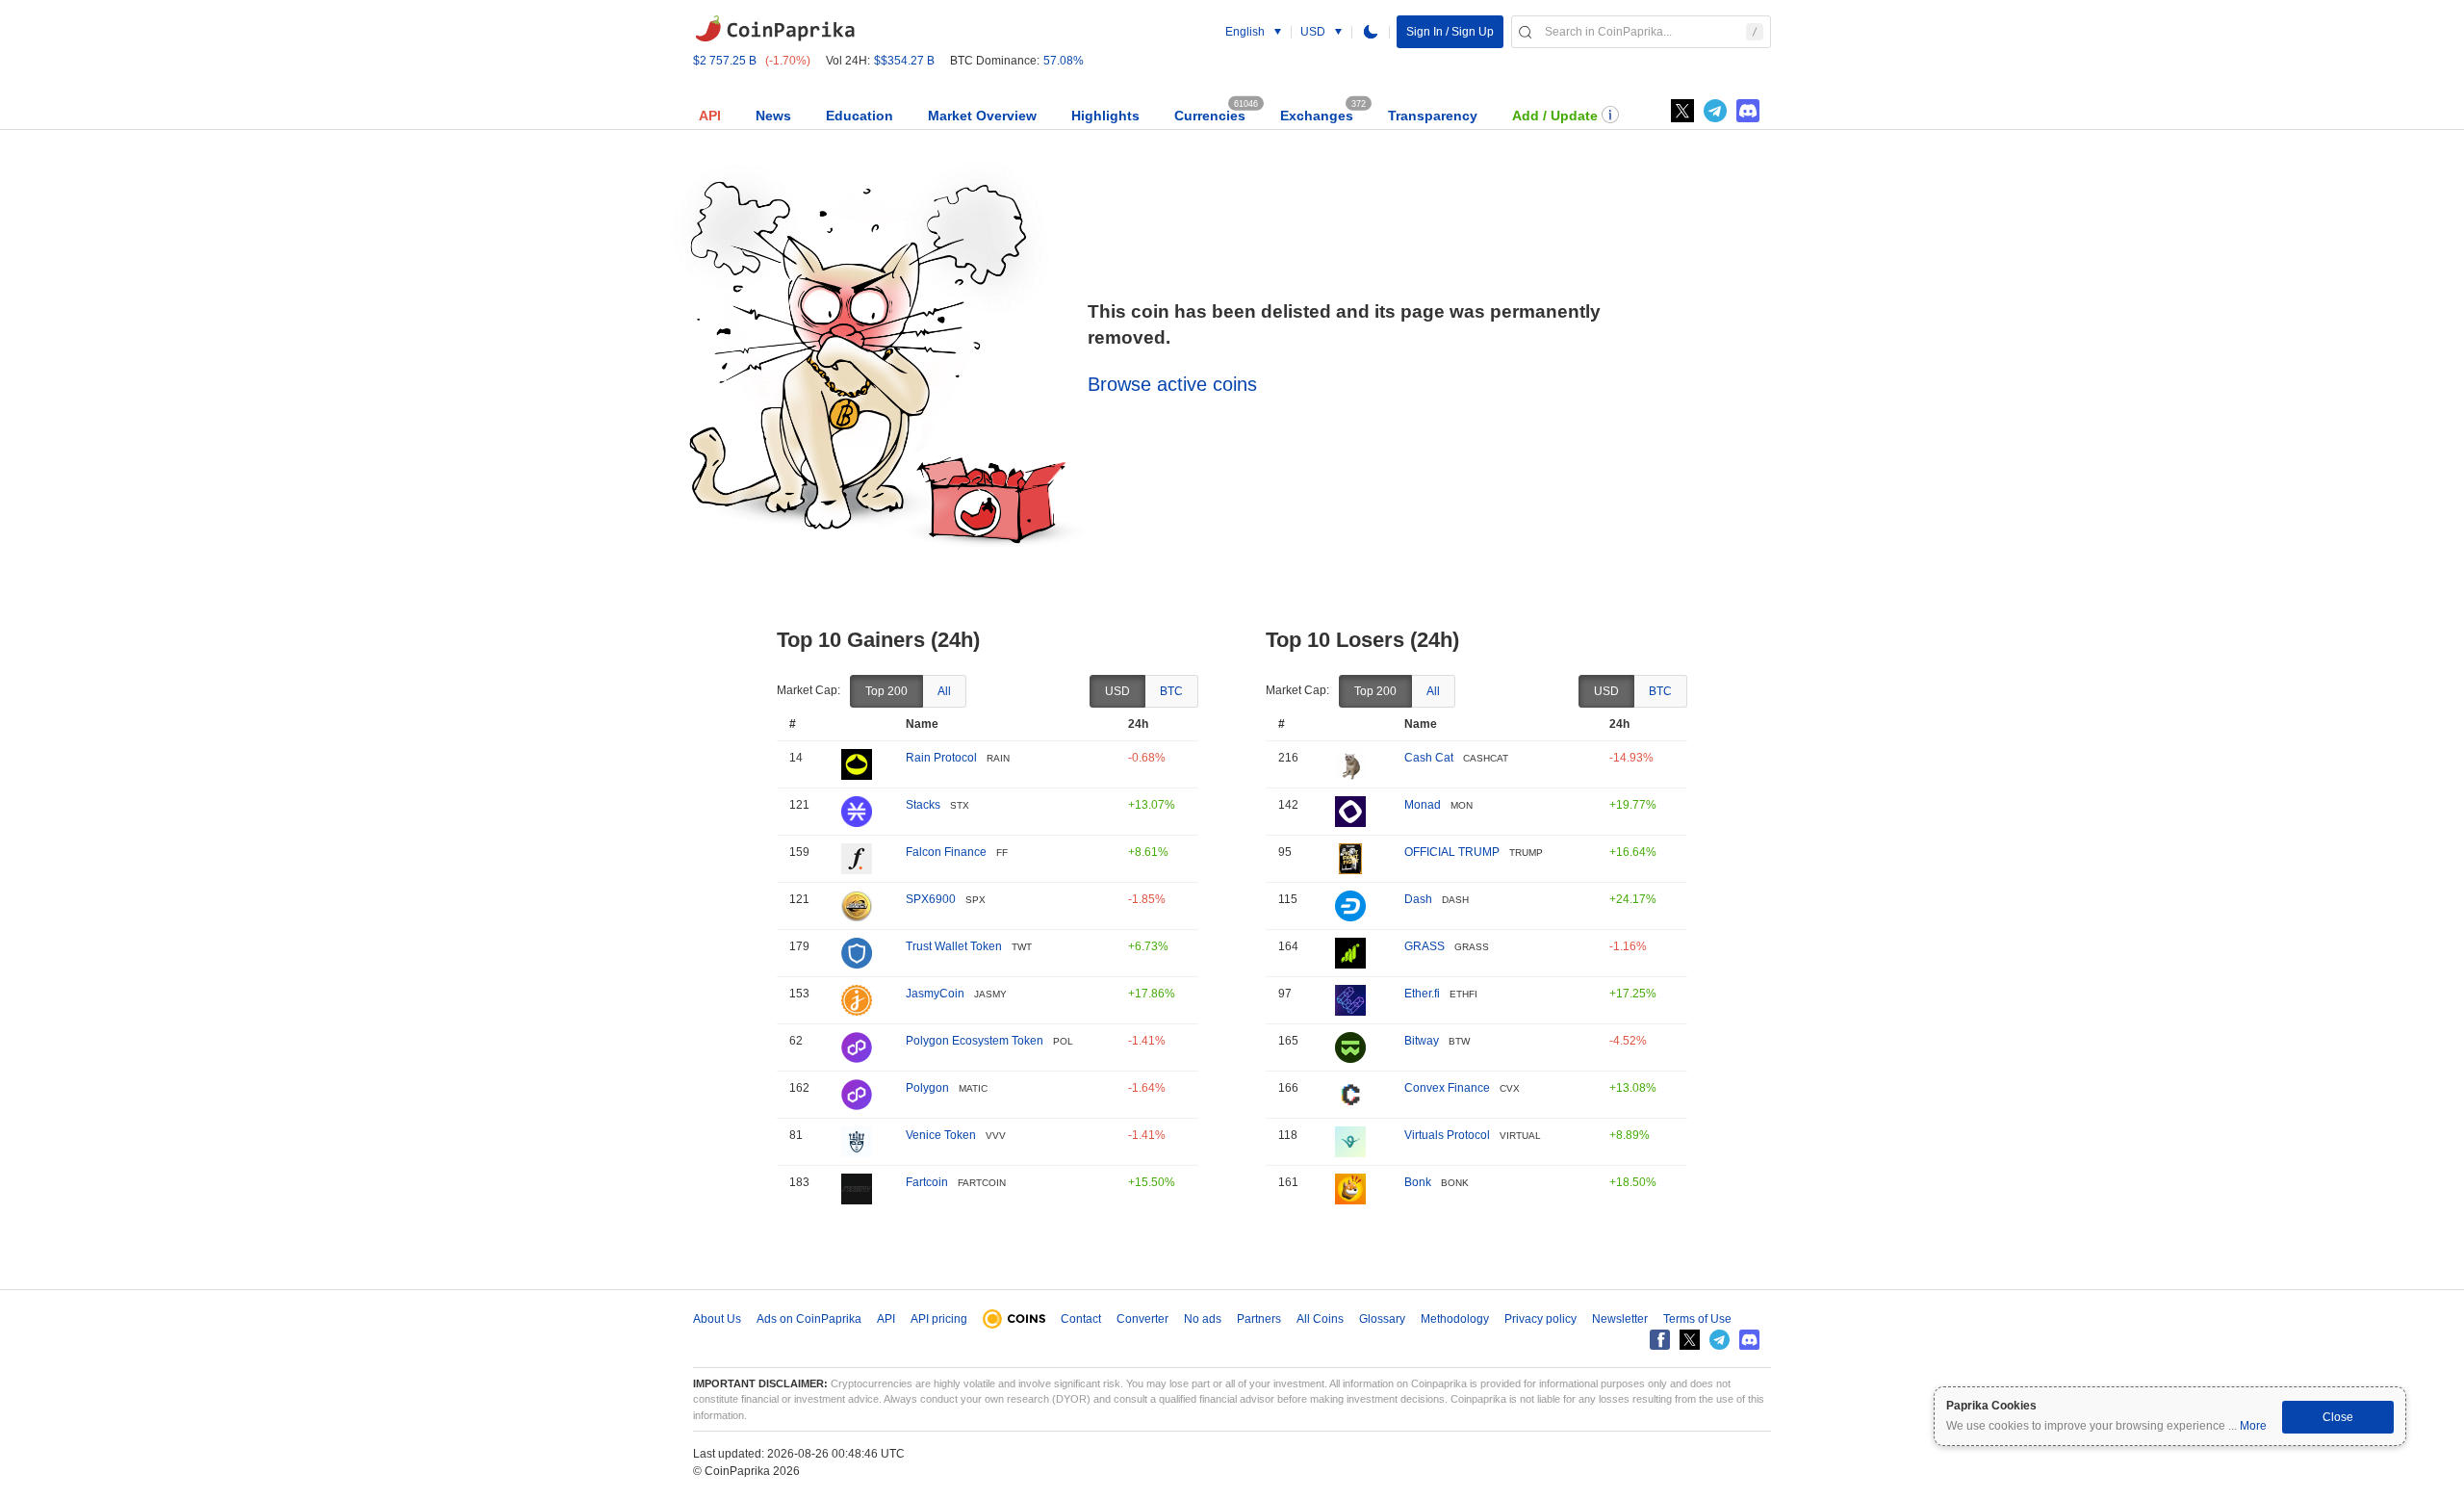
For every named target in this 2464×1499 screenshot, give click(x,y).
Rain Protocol (941, 758)
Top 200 (886, 691)
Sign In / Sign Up (1450, 32)
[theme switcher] (1371, 32)
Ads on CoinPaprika (809, 1319)
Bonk (1418, 1182)
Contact (1081, 1319)
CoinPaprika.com (775, 29)
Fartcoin (927, 1182)
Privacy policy (1540, 1319)
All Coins (1320, 1319)
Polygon (927, 1088)
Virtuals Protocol (1447, 1135)
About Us (717, 1319)
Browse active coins (1172, 384)
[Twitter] (1682, 111)
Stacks (923, 805)
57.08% (1064, 61)
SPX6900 (931, 899)
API (710, 116)
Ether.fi (1422, 994)
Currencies (1210, 116)
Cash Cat (1429, 758)
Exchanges (1317, 116)
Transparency (1433, 116)
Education (860, 116)
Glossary (1382, 1319)
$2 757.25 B (725, 61)
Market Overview (982, 116)
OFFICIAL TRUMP (1452, 852)
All (944, 691)
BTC (1171, 691)
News (773, 116)
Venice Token (941, 1135)
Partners (1259, 1319)
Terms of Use (1697, 1319)
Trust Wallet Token (954, 946)
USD (1117, 691)
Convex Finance (1447, 1088)
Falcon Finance (946, 852)
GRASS (1424, 946)
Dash (1418, 899)
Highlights (1105, 116)
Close (2338, 1417)
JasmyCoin (935, 994)
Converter (1142, 1319)
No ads (1203, 1319)
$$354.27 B (904, 61)
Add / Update (1555, 116)
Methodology (1455, 1319)
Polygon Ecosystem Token (975, 1041)
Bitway (1422, 1041)
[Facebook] (1660, 1340)
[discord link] (1748, 111)
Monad (1423, 805)
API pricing (939, 1319)
